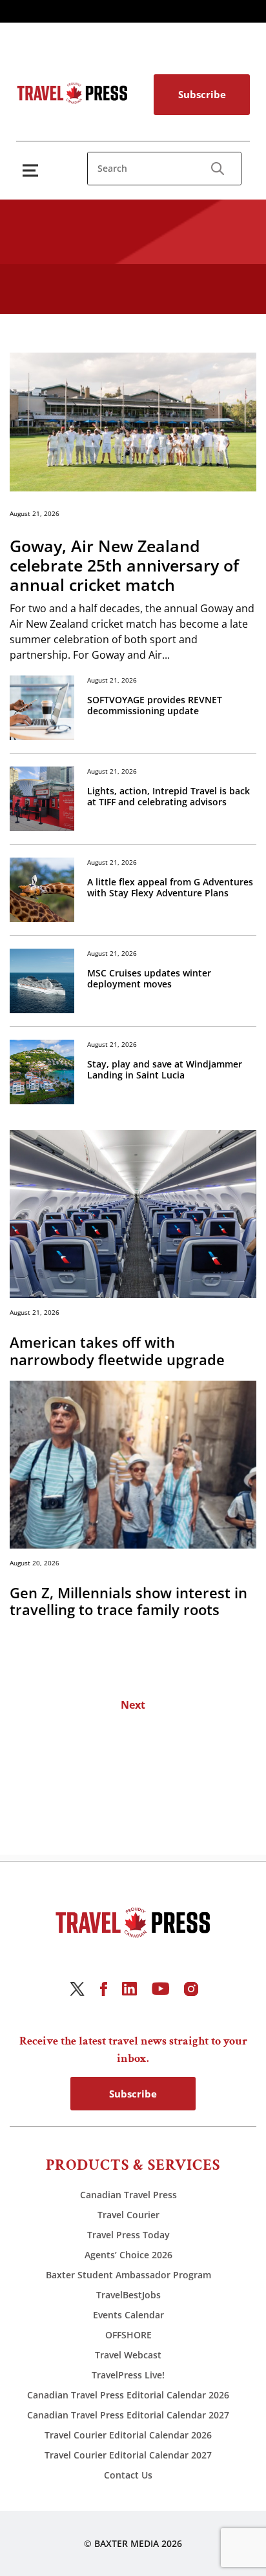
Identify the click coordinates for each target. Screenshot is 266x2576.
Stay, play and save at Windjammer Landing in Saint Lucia (165, 1070)
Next (133, 1705)
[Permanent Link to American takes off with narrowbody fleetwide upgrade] (133, 1213)
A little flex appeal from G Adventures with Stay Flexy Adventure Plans (170, 888)
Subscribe (202, 94)
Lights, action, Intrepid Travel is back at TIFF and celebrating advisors (169, 797)
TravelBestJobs (128, 2295)
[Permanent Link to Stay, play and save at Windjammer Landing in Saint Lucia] (42, 1072)
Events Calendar (128, 2315)
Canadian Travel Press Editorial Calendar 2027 (128, 2415)
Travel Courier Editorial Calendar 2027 (128, 2455)
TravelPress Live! (128, 2375)
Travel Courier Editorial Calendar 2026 (128, 2435)
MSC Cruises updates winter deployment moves (149, 979)
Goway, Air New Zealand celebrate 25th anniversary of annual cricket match (124, 565)
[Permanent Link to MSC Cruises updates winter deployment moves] (42, 981)
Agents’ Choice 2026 (128, 2255)
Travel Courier (128, 2215)
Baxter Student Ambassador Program (128, 2275)
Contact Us (128, 2475)
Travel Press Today (128, 2235)
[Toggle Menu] (33, 170)
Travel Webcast (128, 2355)
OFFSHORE (128, 2335)
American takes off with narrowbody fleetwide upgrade (117, 1351)
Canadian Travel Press (128, 2195)
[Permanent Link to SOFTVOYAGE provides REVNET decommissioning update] (42, 708)
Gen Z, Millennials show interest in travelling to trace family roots (128, 1601)
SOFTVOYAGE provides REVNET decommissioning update (155, 706)
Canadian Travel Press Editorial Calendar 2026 (128, 2395)
